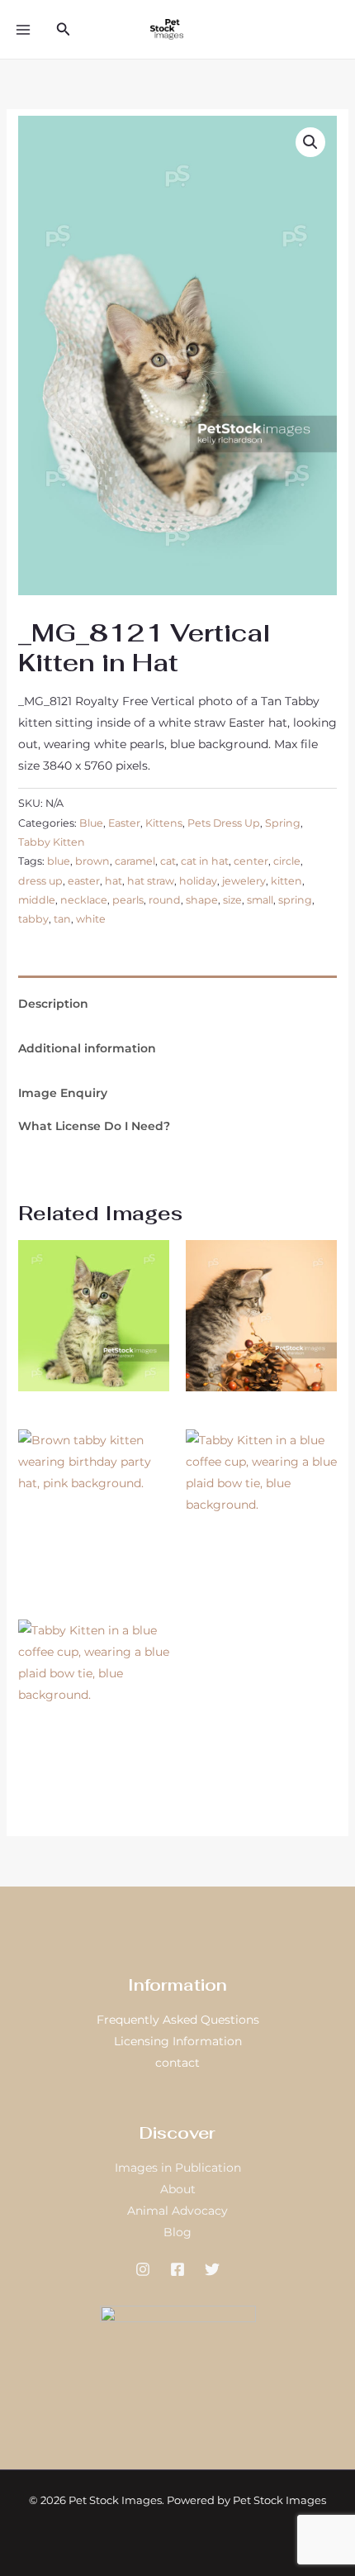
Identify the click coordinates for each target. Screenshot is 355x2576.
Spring (283, 823)
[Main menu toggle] (23, 30)
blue (59, 861)
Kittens (164, 823)
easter (84, 881)
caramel (135, 861)
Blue (91, 823)
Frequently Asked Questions (178, 2020)
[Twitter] (212, 2269)
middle (37, 900)
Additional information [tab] (87, 1048)
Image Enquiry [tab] (63, 1093)
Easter (124, 823)
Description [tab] (53, 1004)
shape (202, 900)
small (260, 900)
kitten (286, 881)
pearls (128, 900)
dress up (40, 881)
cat (168, 861)
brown (92, 861)
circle (287, 861)
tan (62, 919)
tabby (33, 919)
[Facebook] (177, 2269)
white (91, 919)
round (165, 900)
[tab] (178, 981)
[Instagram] (143, 2269)
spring (295, 900)
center (251, 861)
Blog (177, 2232)
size (232, 900)
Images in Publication (178, 2168)
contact (177, 2063)
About (178, 2189)
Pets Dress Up (224, 823)
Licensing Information (178, 2041)
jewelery (244, 881)
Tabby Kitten (52, 842)
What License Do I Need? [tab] (94, 1126)
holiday (198, 881)
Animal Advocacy (177, 2211)
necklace (84, 900)
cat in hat (205, 861)
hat (114, 881)
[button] (64, 30)
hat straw (151, 881)
